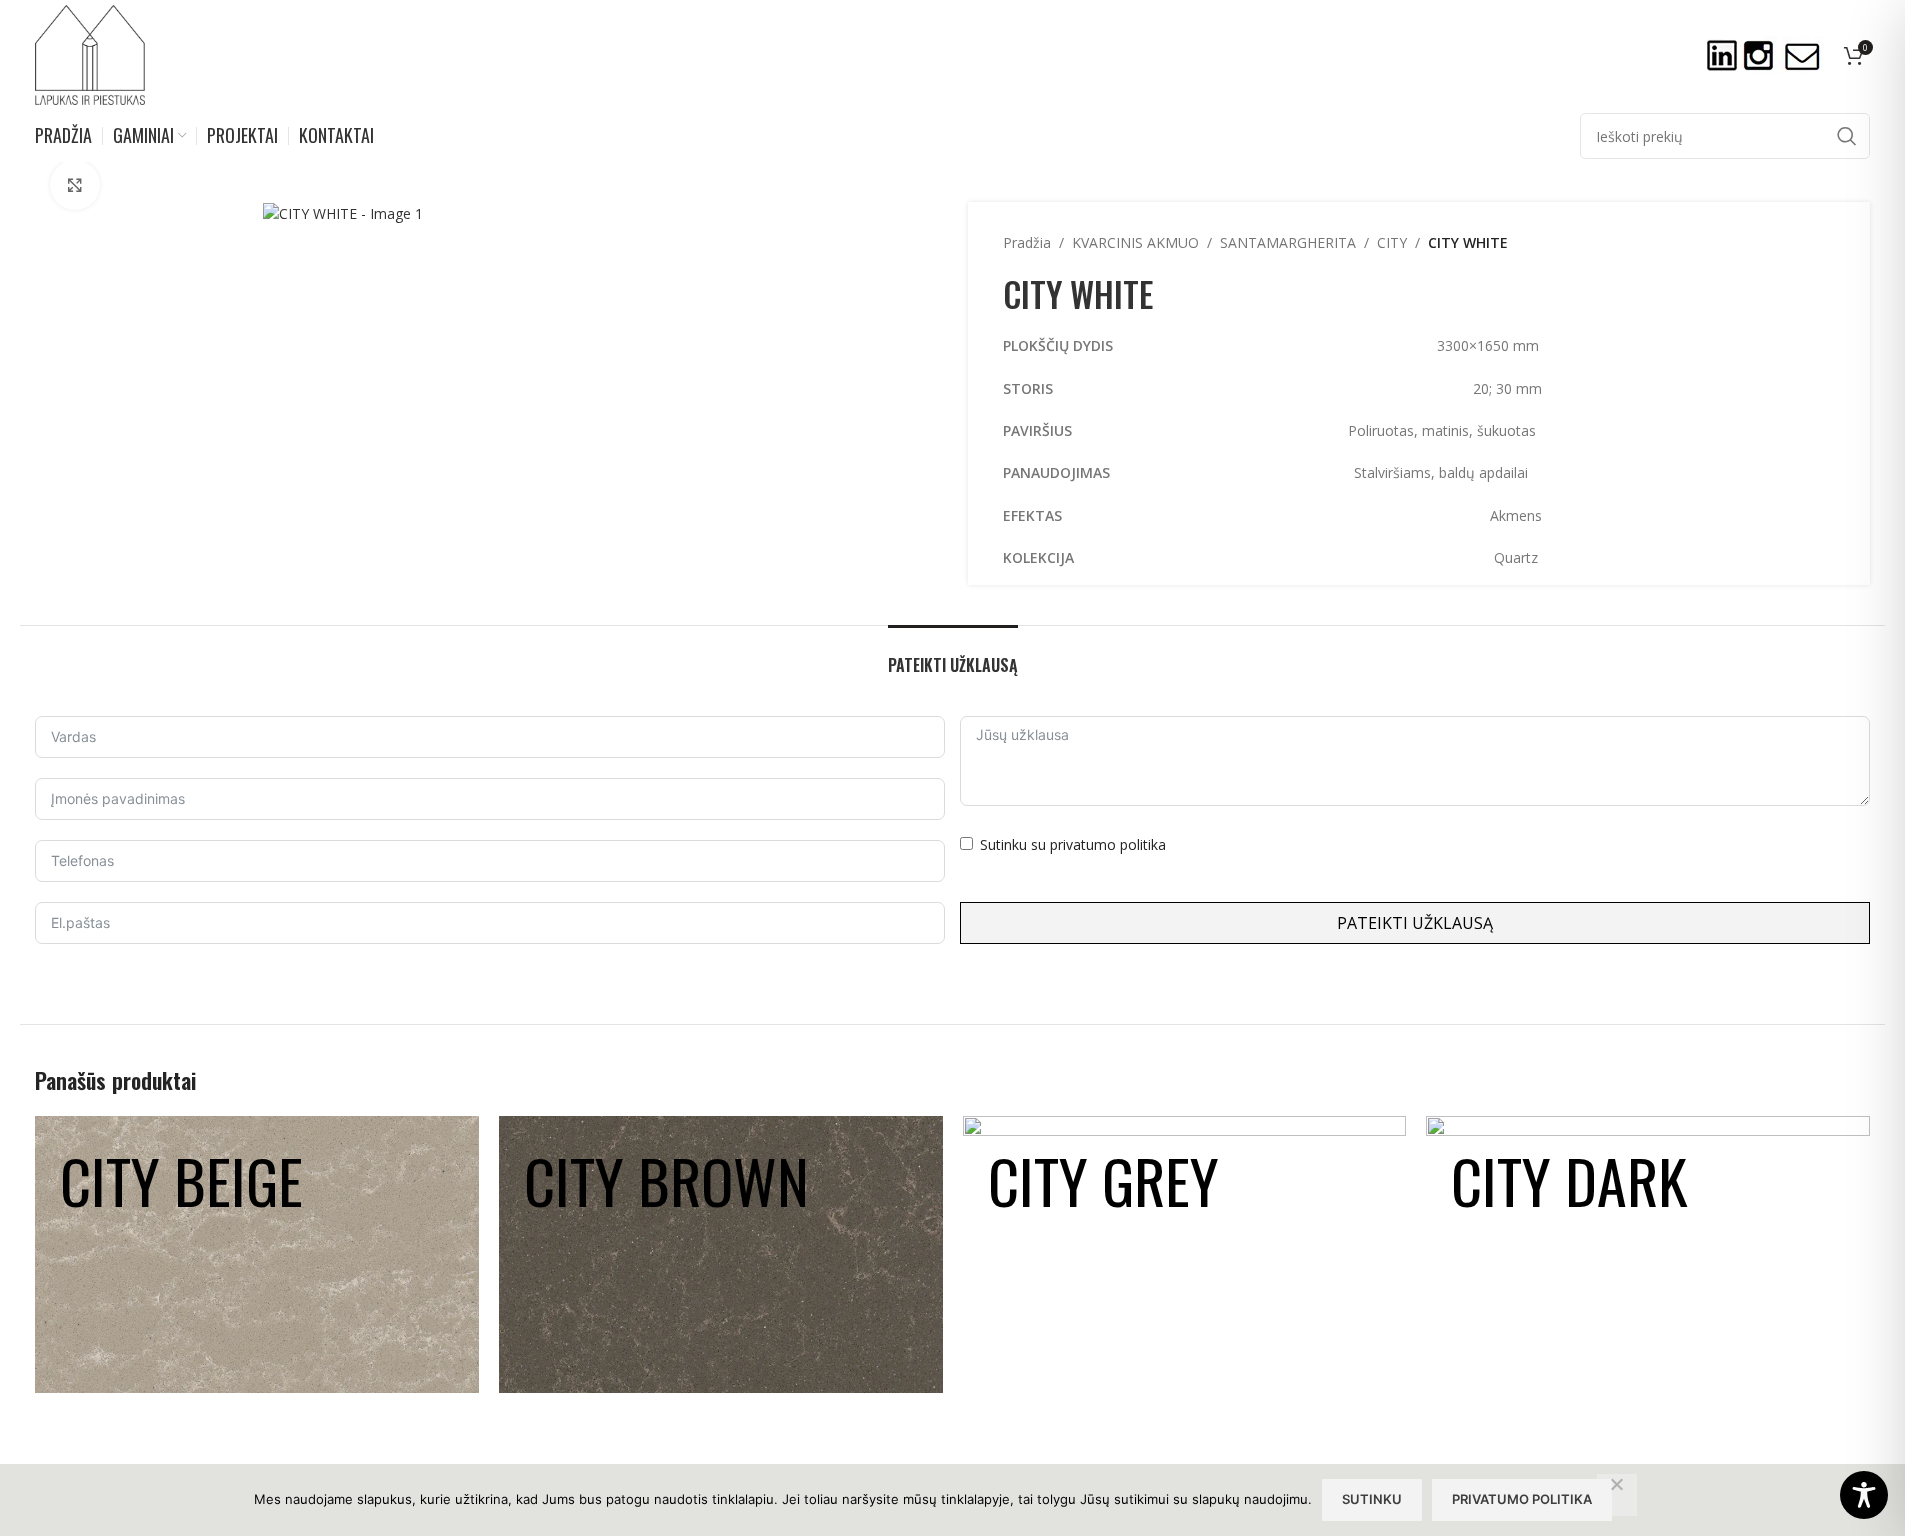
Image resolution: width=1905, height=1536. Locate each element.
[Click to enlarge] (75, 185)
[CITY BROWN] (721, 1254)
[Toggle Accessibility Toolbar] (1864, 1495)
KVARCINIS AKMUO (1135, 242)
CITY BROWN (666, 1179)
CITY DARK (1569, 1179)
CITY (1392, 242)
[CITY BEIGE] (257, 1254)
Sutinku (1372, 1499)
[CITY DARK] (1648, 1254)
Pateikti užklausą (1415, 923)
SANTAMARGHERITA (1288, 242)
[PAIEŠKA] (1847, 136)
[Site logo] (90, 53)
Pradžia (1027, 242)
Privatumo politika (1522, 1499)
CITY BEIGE (181, 1179)
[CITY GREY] (1185, 1254)
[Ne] (1617, 1495)
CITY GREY (1103, 1179)
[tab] (953, 655)
